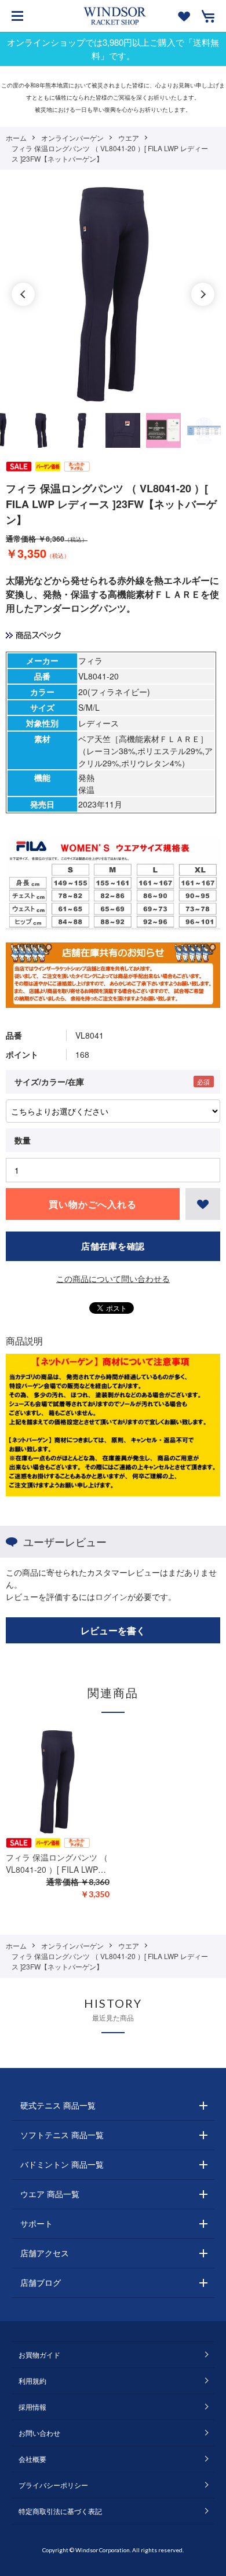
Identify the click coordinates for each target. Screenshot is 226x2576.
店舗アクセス (45, 2253)
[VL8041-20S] (41, 430)
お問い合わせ (39, 2433)
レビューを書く (113, 1630)
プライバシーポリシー (53, 2485)
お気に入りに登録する (203, 1204)
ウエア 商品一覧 (50, 2194)
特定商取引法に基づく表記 (60, 2511)
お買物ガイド (39, 2354)
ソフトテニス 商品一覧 (62, 2135)
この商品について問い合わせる (113, 1278)
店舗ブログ (41, 2282)
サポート (37, 2223)
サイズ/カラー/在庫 (49, 1081)
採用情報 (32, 2407)
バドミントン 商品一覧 (62, 2164)
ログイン (111, 1596)
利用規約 (32, 2380)
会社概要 (32, 2459)
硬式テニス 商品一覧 (58, 2105)
